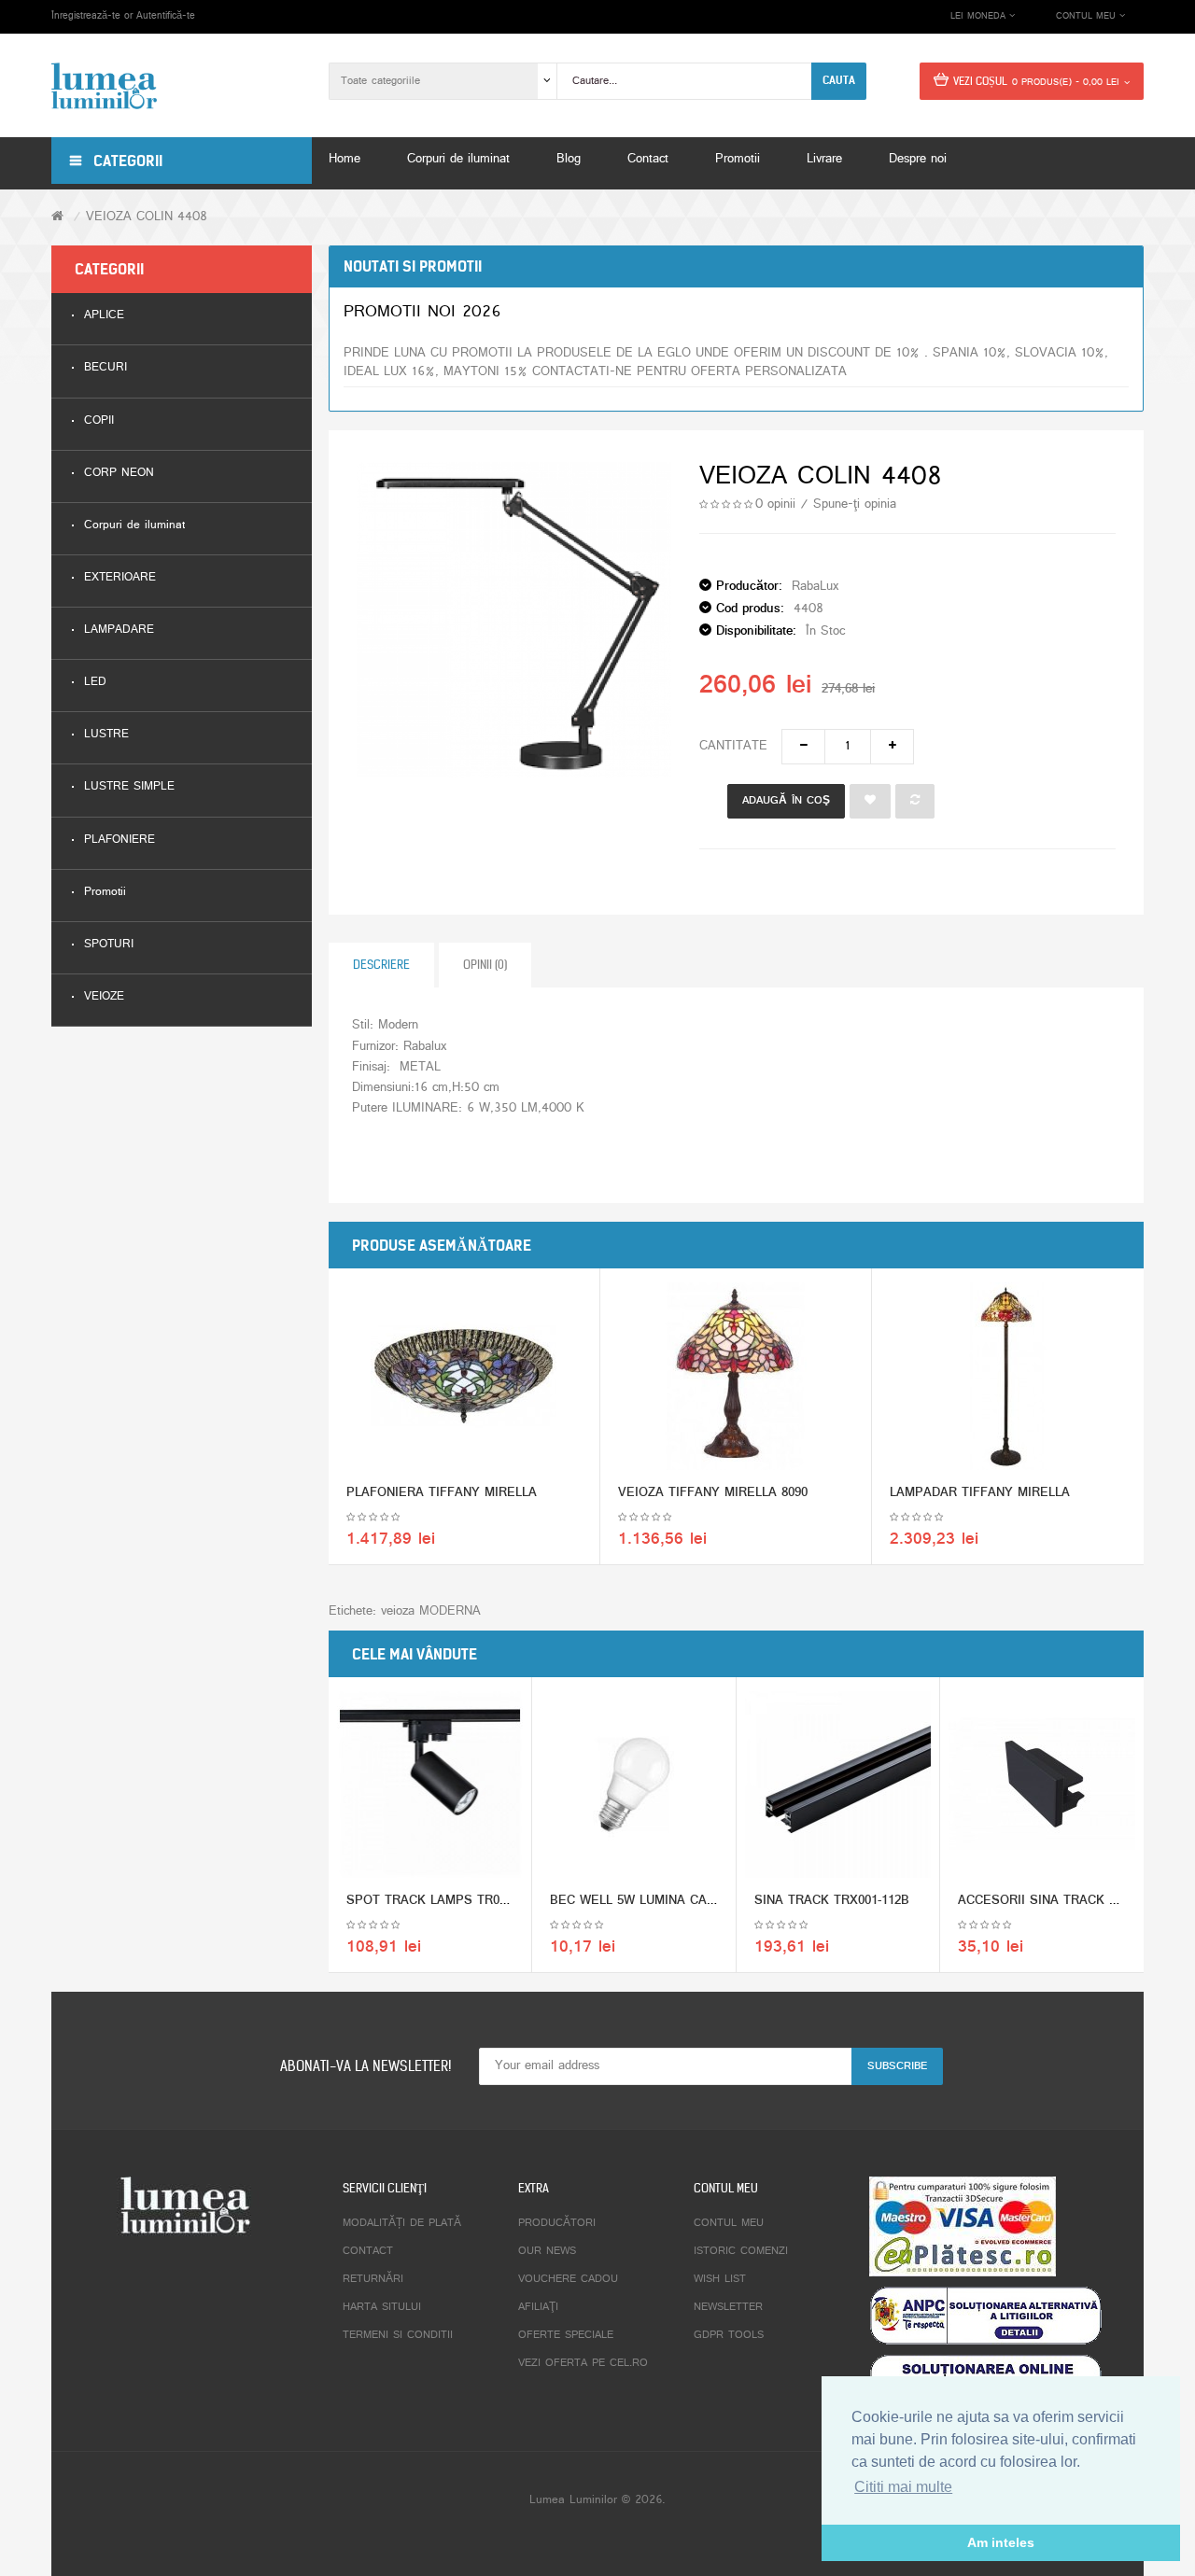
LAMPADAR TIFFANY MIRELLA (980, 1493)
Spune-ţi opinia (855, 504)
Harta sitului (382, 2307)
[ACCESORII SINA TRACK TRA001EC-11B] (1042, 1785)
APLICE (104, 316)
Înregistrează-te (86, 16)
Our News (547, 2251)
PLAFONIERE (119, 840)
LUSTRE (106, 735)
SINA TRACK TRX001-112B (832, 1901)
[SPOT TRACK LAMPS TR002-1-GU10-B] (430, 1784)
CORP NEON (119, 474)
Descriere (381, 965)
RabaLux (815, 587)
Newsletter (728, 2307)
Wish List (720, 2279)
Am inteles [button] (1001, 2542)
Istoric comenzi (741, 2251)
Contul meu (729, 2223)
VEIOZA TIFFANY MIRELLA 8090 (713, 1493)
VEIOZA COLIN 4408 (147, 217)
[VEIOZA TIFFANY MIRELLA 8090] (736, 1376)
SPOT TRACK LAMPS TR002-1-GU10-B (458, 1901)
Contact (368, 2251)
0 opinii (775, 504)
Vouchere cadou (568, 2279)
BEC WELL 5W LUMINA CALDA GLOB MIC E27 (686, 1901)
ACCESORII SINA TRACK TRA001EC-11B (1076, 1901)
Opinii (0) (485, 965)
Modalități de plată (402, 2223)
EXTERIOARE (120, 578)
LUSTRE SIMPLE (129, 787)
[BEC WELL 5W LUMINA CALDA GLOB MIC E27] (633, 1784)
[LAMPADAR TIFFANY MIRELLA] (1008, 1376)
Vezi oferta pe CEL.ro (583, 2363)
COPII (99, 421)
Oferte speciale (566, 2335)
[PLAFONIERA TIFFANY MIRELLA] (464, 1376)
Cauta (839, 80)
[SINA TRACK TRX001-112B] (838, 1784)
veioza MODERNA (431, 1611)
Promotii (105, 893)
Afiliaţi (538, 2307)
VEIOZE (104, 997)
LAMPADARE (119, 630)
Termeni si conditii (398, 2335)
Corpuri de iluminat (134, 526)
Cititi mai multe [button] (903, 2487)
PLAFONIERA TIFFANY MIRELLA (442, 1493)
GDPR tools (729, 2335)
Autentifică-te (166, 16)
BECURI (105, 368)
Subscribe (897, 2066)
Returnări (373, 2279)
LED (95, 683)
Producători (557, 2223)
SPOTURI (109, 945)
